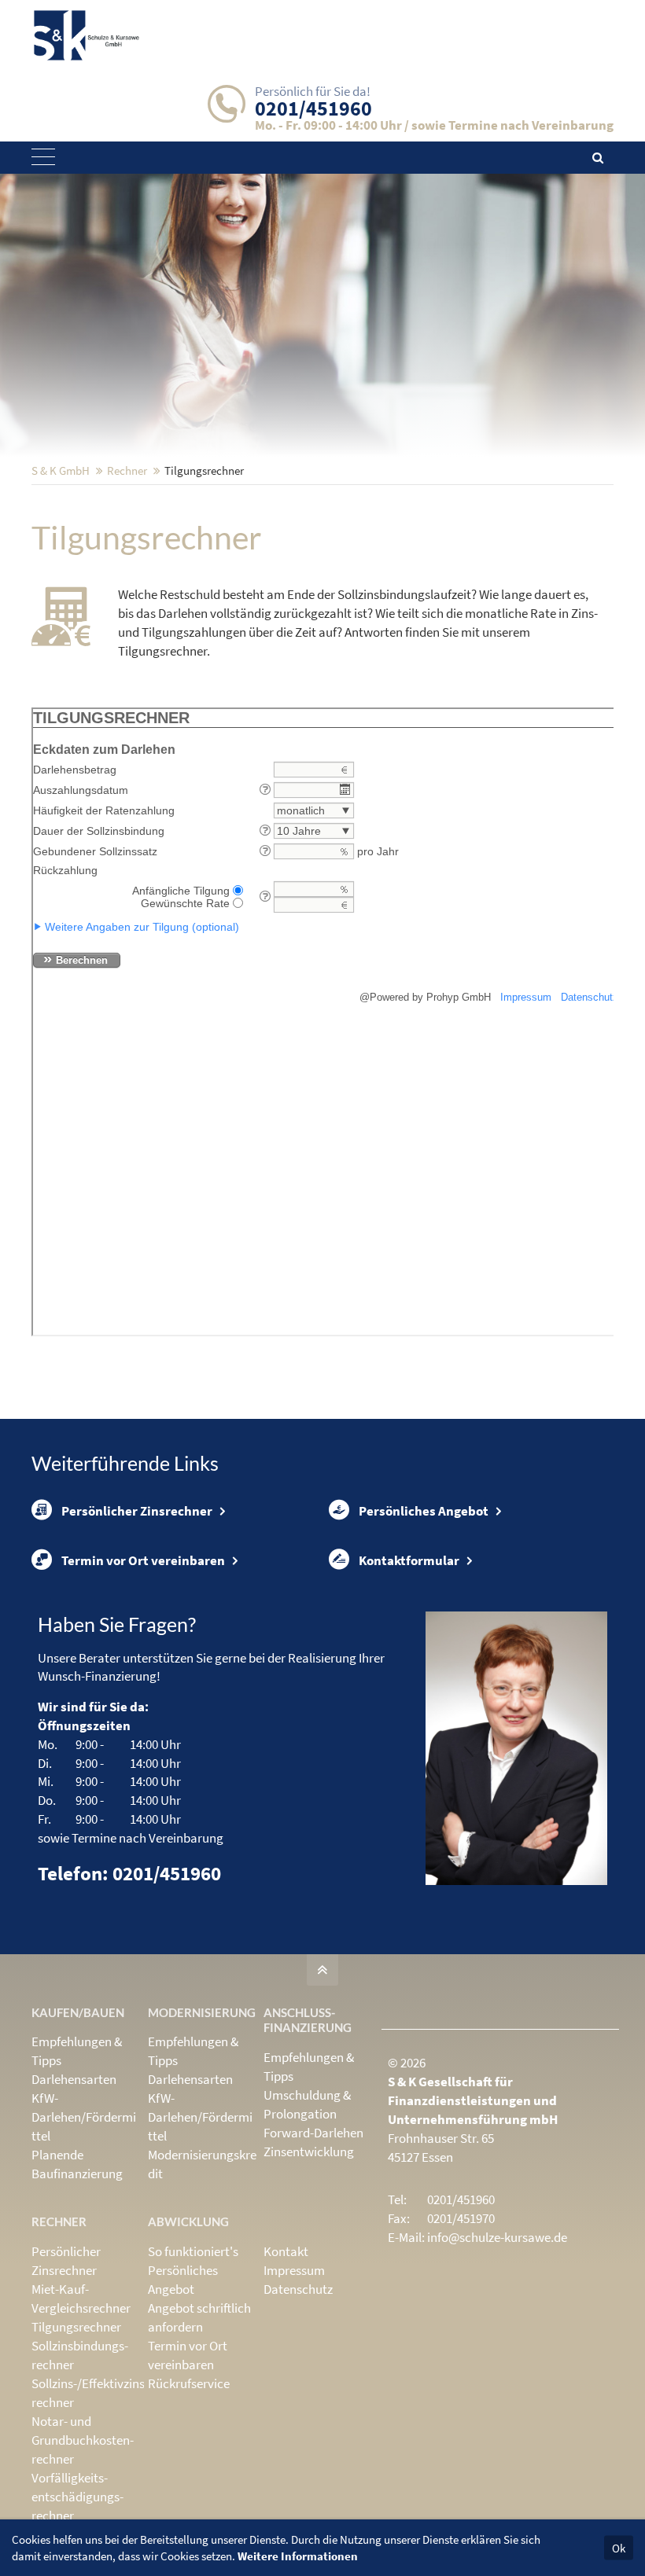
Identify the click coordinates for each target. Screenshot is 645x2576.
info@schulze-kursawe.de (497, 2237)
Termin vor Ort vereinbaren (143, 1560)
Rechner (127, 470)
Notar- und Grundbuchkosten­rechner (83, 2440)
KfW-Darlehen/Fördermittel (84, 2117)
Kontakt (286, 2251)
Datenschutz (298, 2289)
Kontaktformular (409, 1560)
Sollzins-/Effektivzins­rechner (90, 2393)
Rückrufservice (189, 2383)
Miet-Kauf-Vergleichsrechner (81, 2299)
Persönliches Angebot (424, 1511)
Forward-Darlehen (313, 2133)
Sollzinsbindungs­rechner (80, 2355)
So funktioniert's (193, 2251)
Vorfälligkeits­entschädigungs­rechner (77, 2497)
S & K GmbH (61, 470)
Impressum (294, 2270)
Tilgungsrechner (76, 2327)
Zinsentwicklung (309, 2152)
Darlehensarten (74, 2079)
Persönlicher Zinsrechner (137, 1511)
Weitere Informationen (298, 2556)
